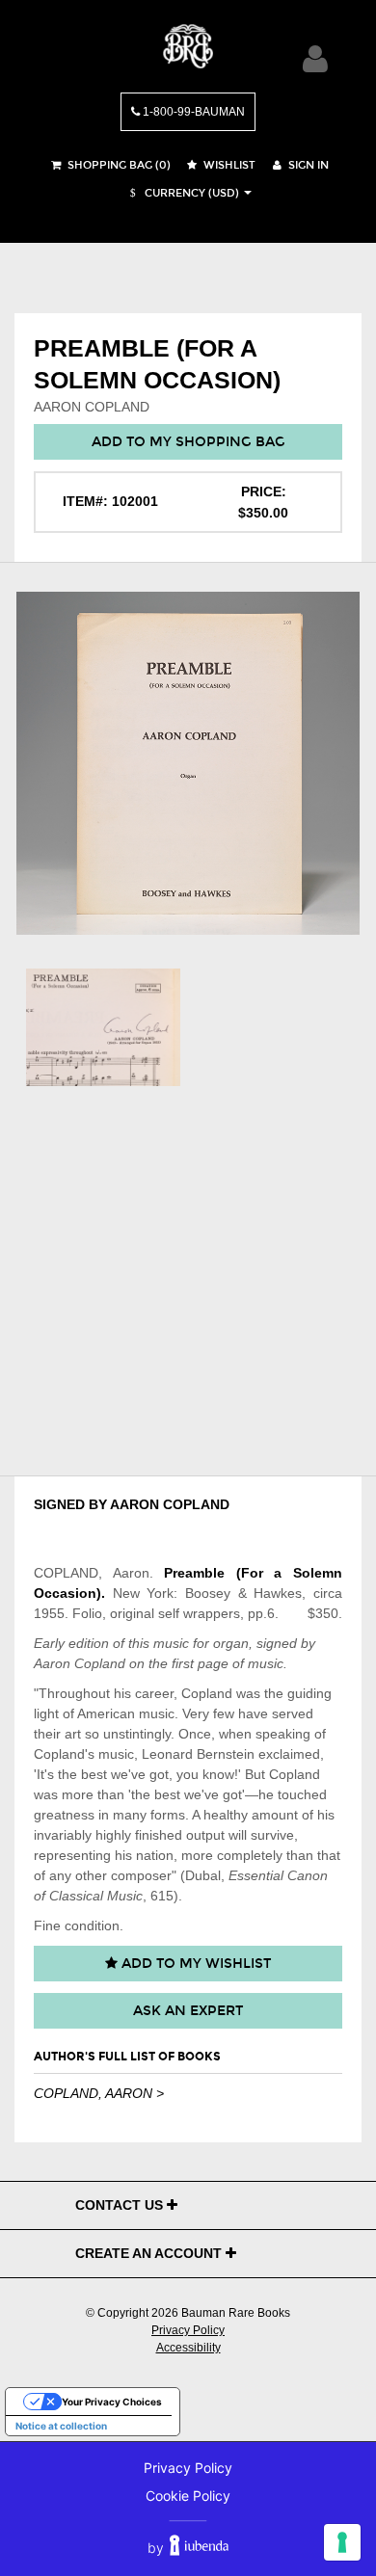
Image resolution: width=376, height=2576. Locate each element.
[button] (182, 193)
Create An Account (150, 2253)
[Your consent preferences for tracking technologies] (342, 2542)
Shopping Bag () (118, 165)
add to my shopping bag (188, 442)
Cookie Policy (188, 2496)
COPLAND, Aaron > (99, 2093)
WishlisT (228, 165)
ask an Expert (188, 2011)
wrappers (212, 1613)
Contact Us (121, 2205)
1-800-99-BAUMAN (192, 112)
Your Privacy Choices (112, 2402)
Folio (87, 1613)
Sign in (307, 165)
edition (89, 1643)
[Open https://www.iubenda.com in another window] (199, 2548)
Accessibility (188, 2348)
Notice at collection (61, 2426)
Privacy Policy (188, 2330)
